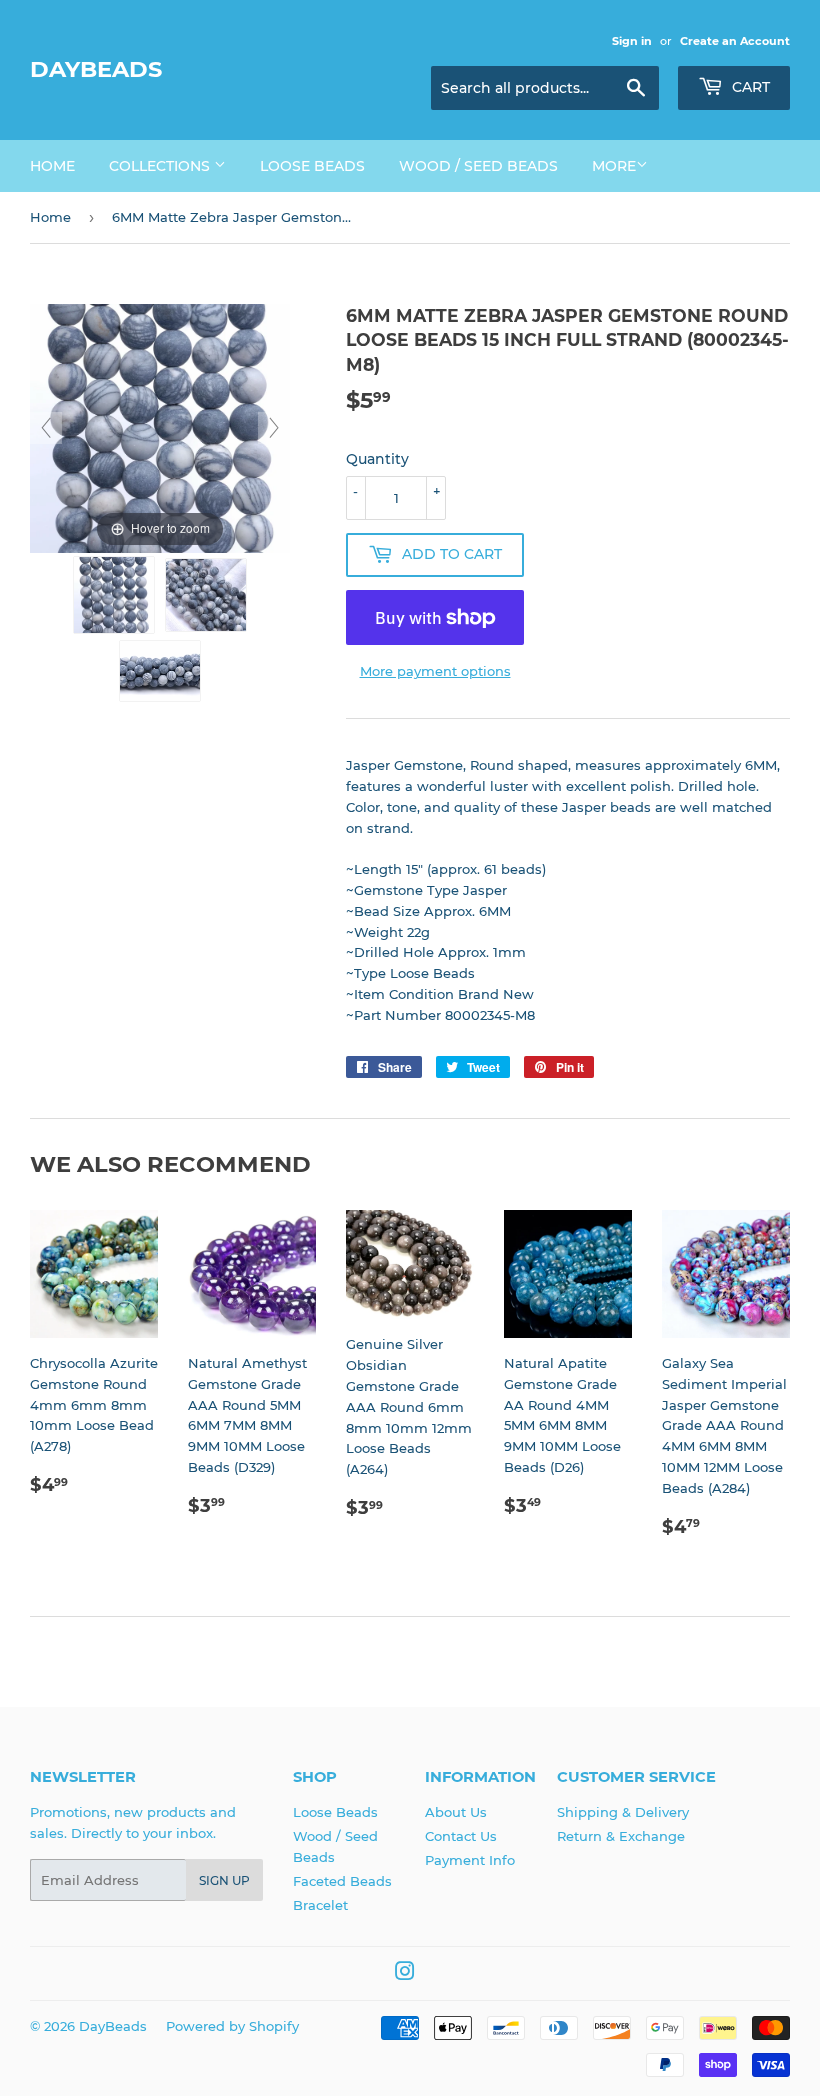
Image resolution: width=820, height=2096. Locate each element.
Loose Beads (312, 166)
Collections (161, 166)
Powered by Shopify (232, 2026)
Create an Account (735, 41)
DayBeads (96, 69)
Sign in (632, 41)
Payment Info (470, 1860)
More (614, 166)
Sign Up (224, 1880)
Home (52, 166)
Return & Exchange (621, 1836)
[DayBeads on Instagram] (405, 1974)
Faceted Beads (342, 1881)
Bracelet (320, 1905)
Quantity (377, 459)
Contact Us (461, 1836)
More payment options (435, 671)
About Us (456, 1812)
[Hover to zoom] (160, 427)
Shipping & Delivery (623, 1812)
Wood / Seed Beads (478, 166)
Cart (749, 87)
